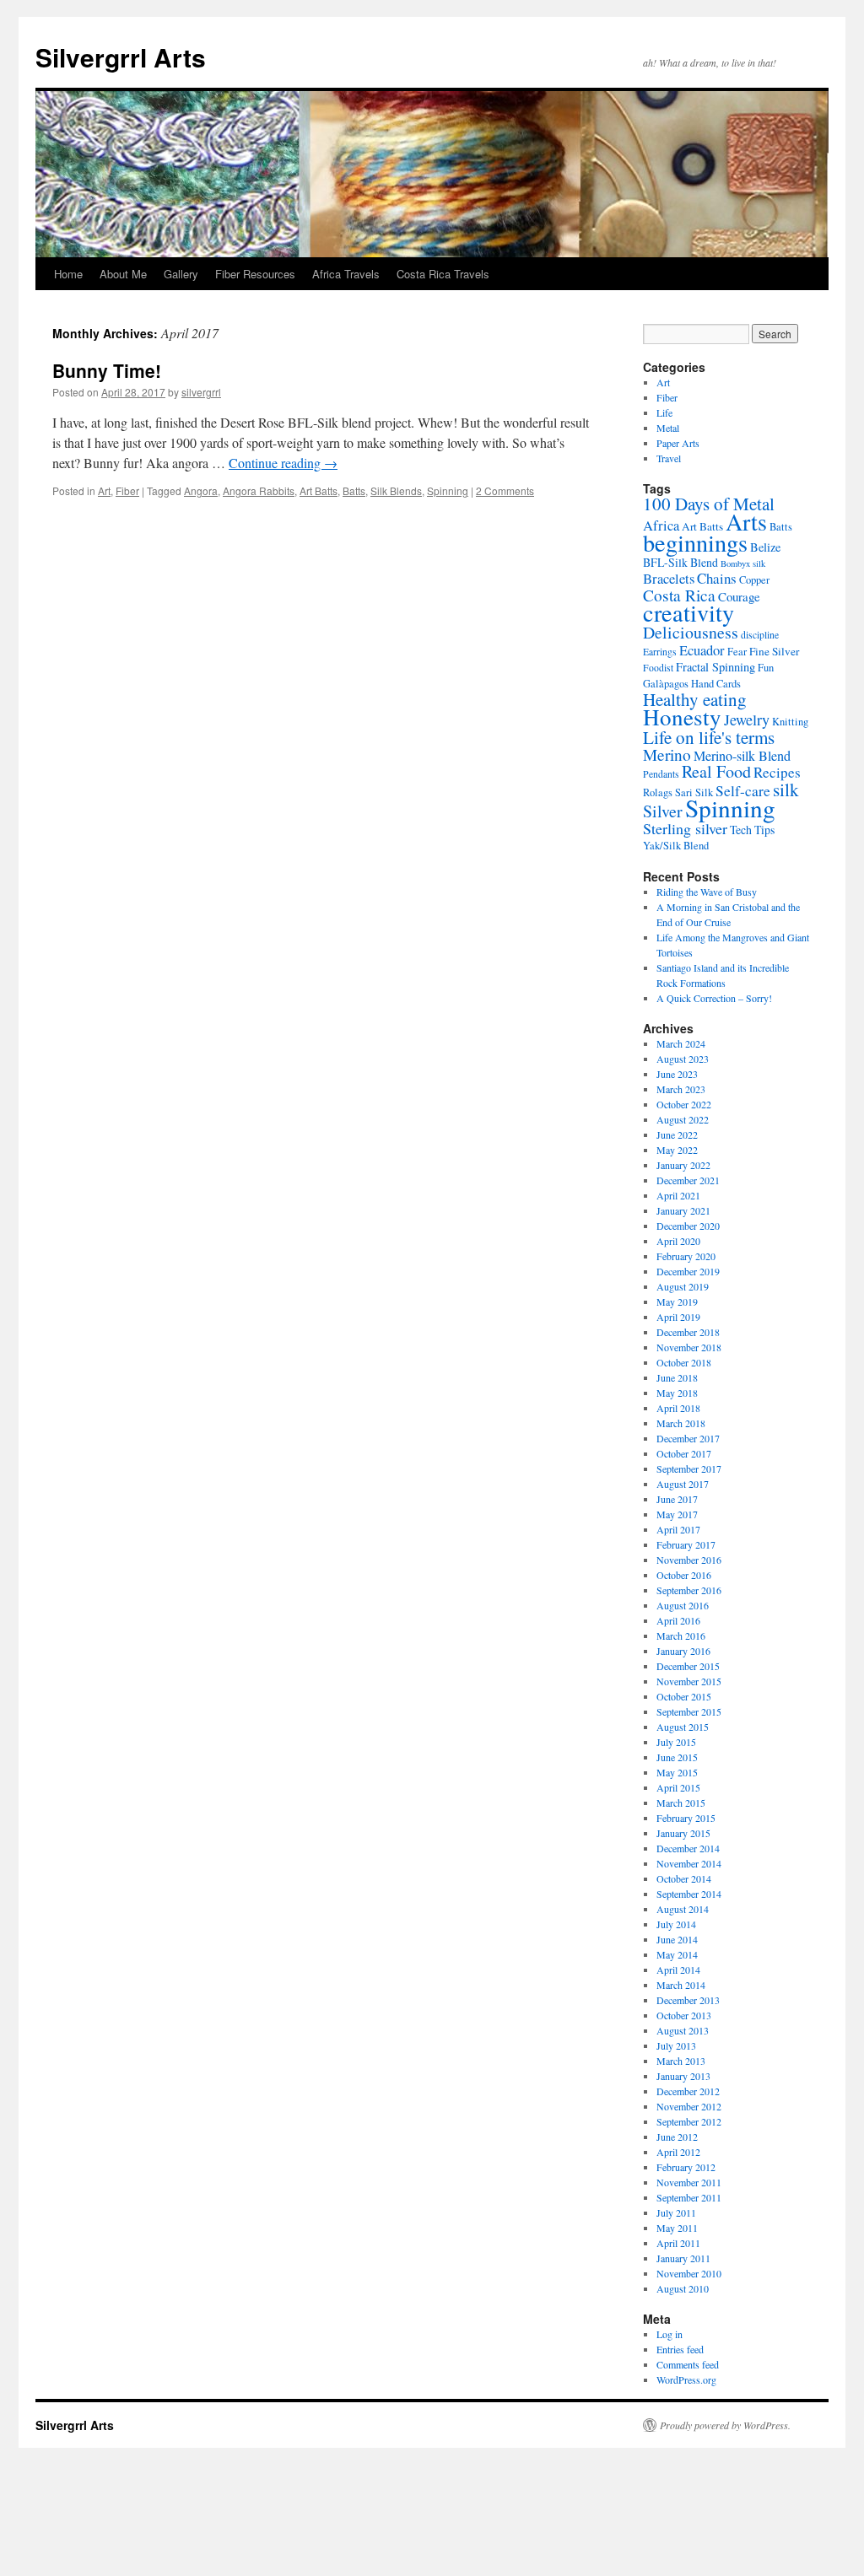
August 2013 (683, 2030)
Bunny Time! (107, 370)
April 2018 (678, 1408)
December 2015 (688, 1666)
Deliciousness (691, 632)
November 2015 (689, 1681)
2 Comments (505, 490)
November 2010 (689, 2273)
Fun (766, 668)
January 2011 (683, 2258)
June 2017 (677, 1499)
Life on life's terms (709, 737)
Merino (667, 754)
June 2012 (677, 2137)
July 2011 (676, 2212)
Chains (717, 578)
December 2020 (688, 1226)
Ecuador (702, 650)
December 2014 (688, 1848)
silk (786, 790)
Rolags (658, 792)
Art (104, 490)
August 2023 (683, 1059)
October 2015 (684, 1696)
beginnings (695, 542)
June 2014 (677, 1939)
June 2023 (677, 1074)
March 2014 (681, 1985)
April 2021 (678, 1195)
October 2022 (684, 1104)
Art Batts (319, 490)
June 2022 (677, 1134)
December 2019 (688, 1271)
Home (68, 274)
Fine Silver (774, 651)
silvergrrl (201, 392)
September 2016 (689, 1590)
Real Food (716, 771)
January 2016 (683, 1651)
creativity (688, 612)
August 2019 (683, 1286)
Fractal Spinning (715, 667)
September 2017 (689, 1469)
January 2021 (683, 1210)
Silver (663, 811)
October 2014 (684, 1878)
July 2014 (676, 1924)
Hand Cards (716, 684)
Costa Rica (679, 595)
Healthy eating (695, 699)
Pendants (661, 774)
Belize (765, 547)
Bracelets (669, 578)
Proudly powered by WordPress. (725, 2425)
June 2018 (677, 1377)
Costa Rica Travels (443, 274)
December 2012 (688, 2091)
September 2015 (689, 1711)
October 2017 (684, 1453)
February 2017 (686, 1544)
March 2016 (681, 1636)
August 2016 (683, 1605)
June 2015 (677, 1757)
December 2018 (688, 1332)
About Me (123, 274)
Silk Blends (396, 490)
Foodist (658, 668)
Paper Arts (678, 443)
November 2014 (689, 1863)
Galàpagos (666, 684)
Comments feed (688, 2364)
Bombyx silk (743, 563)
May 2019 (677, 1301)
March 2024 (681, 1043)
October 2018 (684, 1362)
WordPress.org (686, 2379)
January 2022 (683, 1165)
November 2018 (689, 1347)
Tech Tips (752, 830)
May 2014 (677, 1954)
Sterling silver (685, 828)
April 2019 (678, 1317)
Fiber (127, 490)
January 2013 (683, 2076)
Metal (668, 428)
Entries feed (680, 2349)
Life (664, 412)
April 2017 (678, 1529)
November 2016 (689, 1560)
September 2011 (689, 2197)
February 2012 (686, 2167)
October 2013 (684, 2015)
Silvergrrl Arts (121, 57)
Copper (754, 580)
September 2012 (689, 2121)
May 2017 (677, 1514)
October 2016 (684, 1575)
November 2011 (689, 2182)
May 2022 (677, 1150)
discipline (760, 635)
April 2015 (678, 1787)
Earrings (660, 652)
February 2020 (686, 1256)
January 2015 (683, 1833)
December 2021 (688, 1180)
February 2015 (686, 1818)
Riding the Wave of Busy (707, 892)
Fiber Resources (255, 274)
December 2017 (688, 1438)
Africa (661, 525)
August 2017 (683, 1484)
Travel (669, 458)
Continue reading (283, 463)
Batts (354, 490)
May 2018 (677, 1393)
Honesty (682, 717)
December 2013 (688, 2000)
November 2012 (689, 2106)
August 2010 (683, 2288)
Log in (670, 2334)
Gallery (181, 274)
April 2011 (678, 2243)
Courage (739, 596)
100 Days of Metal (709, 504)
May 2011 (677, 2228)
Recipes (777, 772)
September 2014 (689, 1894)
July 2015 (676, 1742)
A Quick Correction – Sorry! (714, 998)
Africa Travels (346, 274)
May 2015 (677, 1772)
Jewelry (747, 719)
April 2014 (678, 1970)
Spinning (448, 490)
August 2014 (683, 1909)
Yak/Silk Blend (676, 846)
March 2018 (681, 1423)
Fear (737, 652)
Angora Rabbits (259, 490)
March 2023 (681, 1089)
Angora (201, 490)
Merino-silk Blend (742, 756)
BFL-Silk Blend (680, 562)
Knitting (790, 722)
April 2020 (678, 1241)
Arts (746, 521)
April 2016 (678, 1620)
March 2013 (681, 2061)
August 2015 (683, 1727)
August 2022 (683, 1119)
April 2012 (678, 2152)
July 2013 (676, 2045)
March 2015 (681, 1803)
